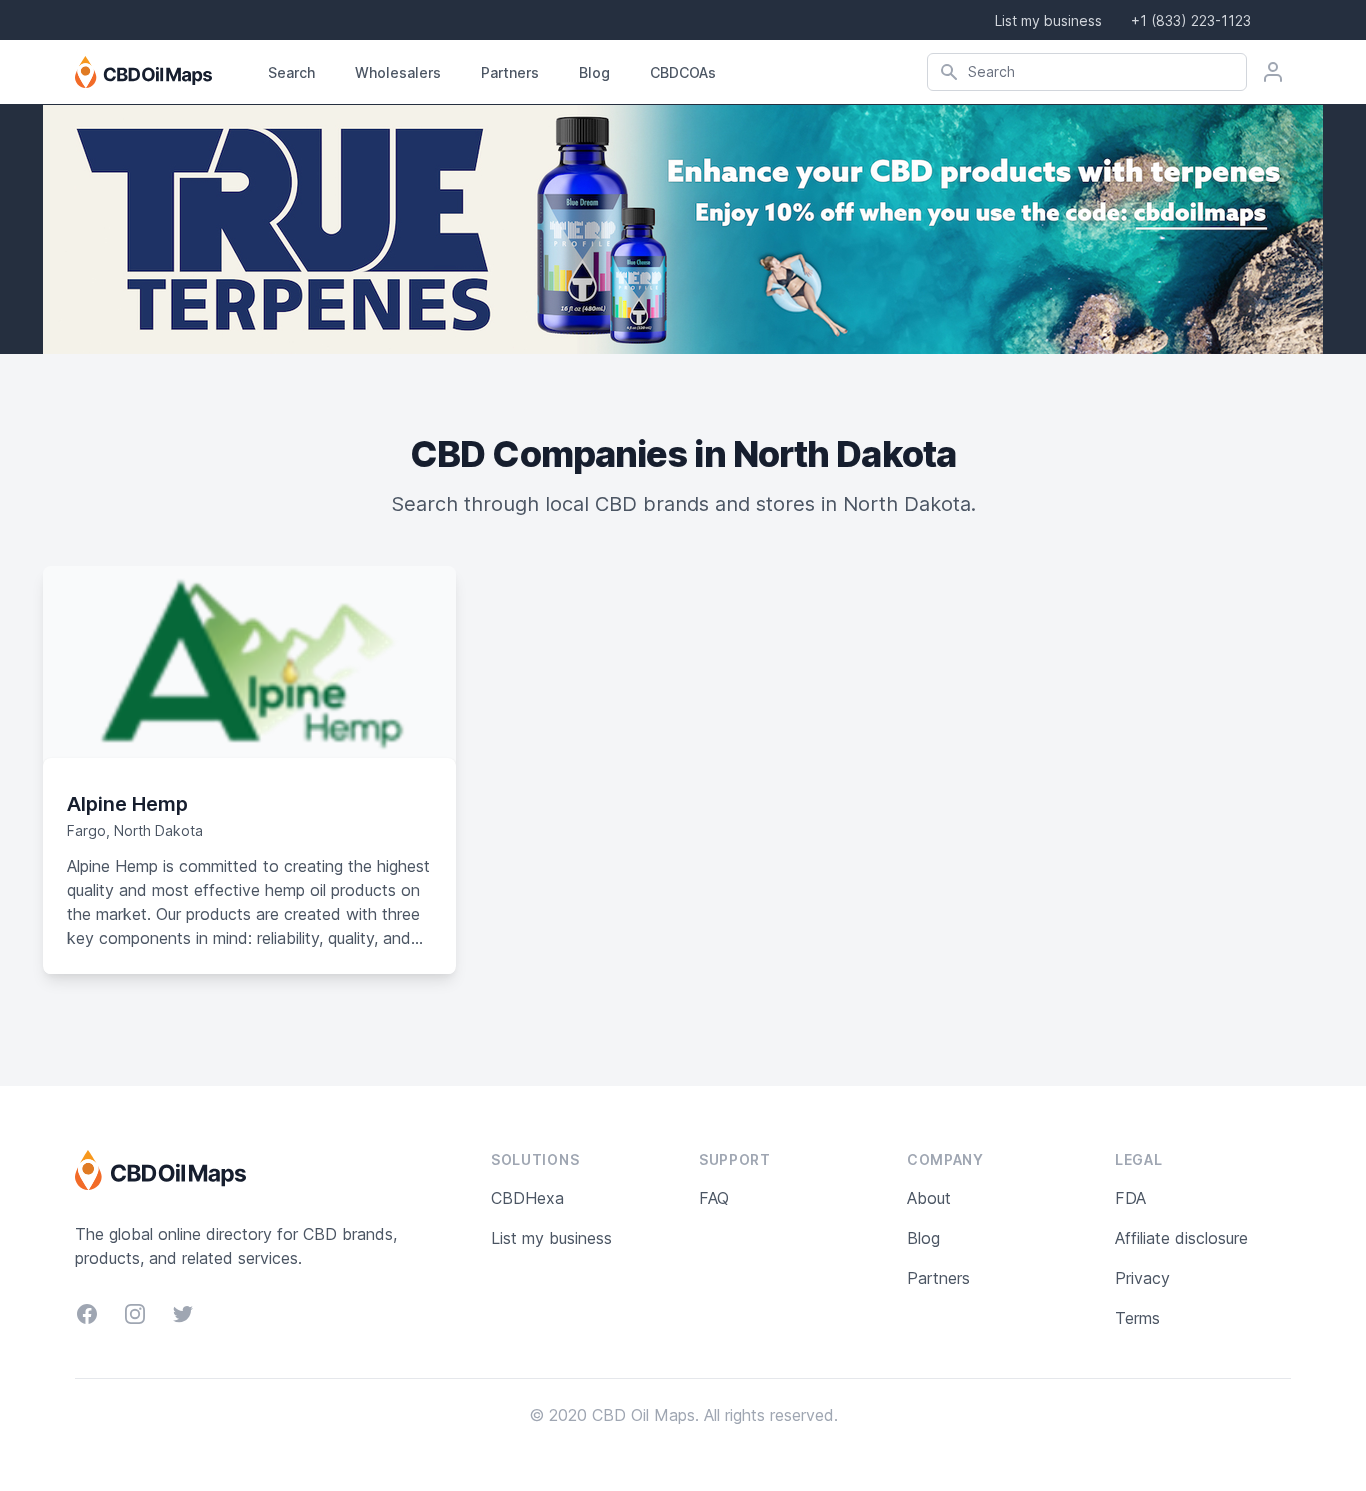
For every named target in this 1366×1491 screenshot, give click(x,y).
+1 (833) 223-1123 (1191, 20)
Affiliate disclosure (1181, 1238)
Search (291, 72)
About (929, 1198)
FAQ (714, 1198)
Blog (594, 72)
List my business (1048, 20)
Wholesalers (398, 72)
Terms (1137, 1318)
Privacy (1142, 1278)
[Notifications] (1273, 72)
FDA (1130, 1198)
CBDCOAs (683, 72)
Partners (510, 72)
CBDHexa (527, 1198)
